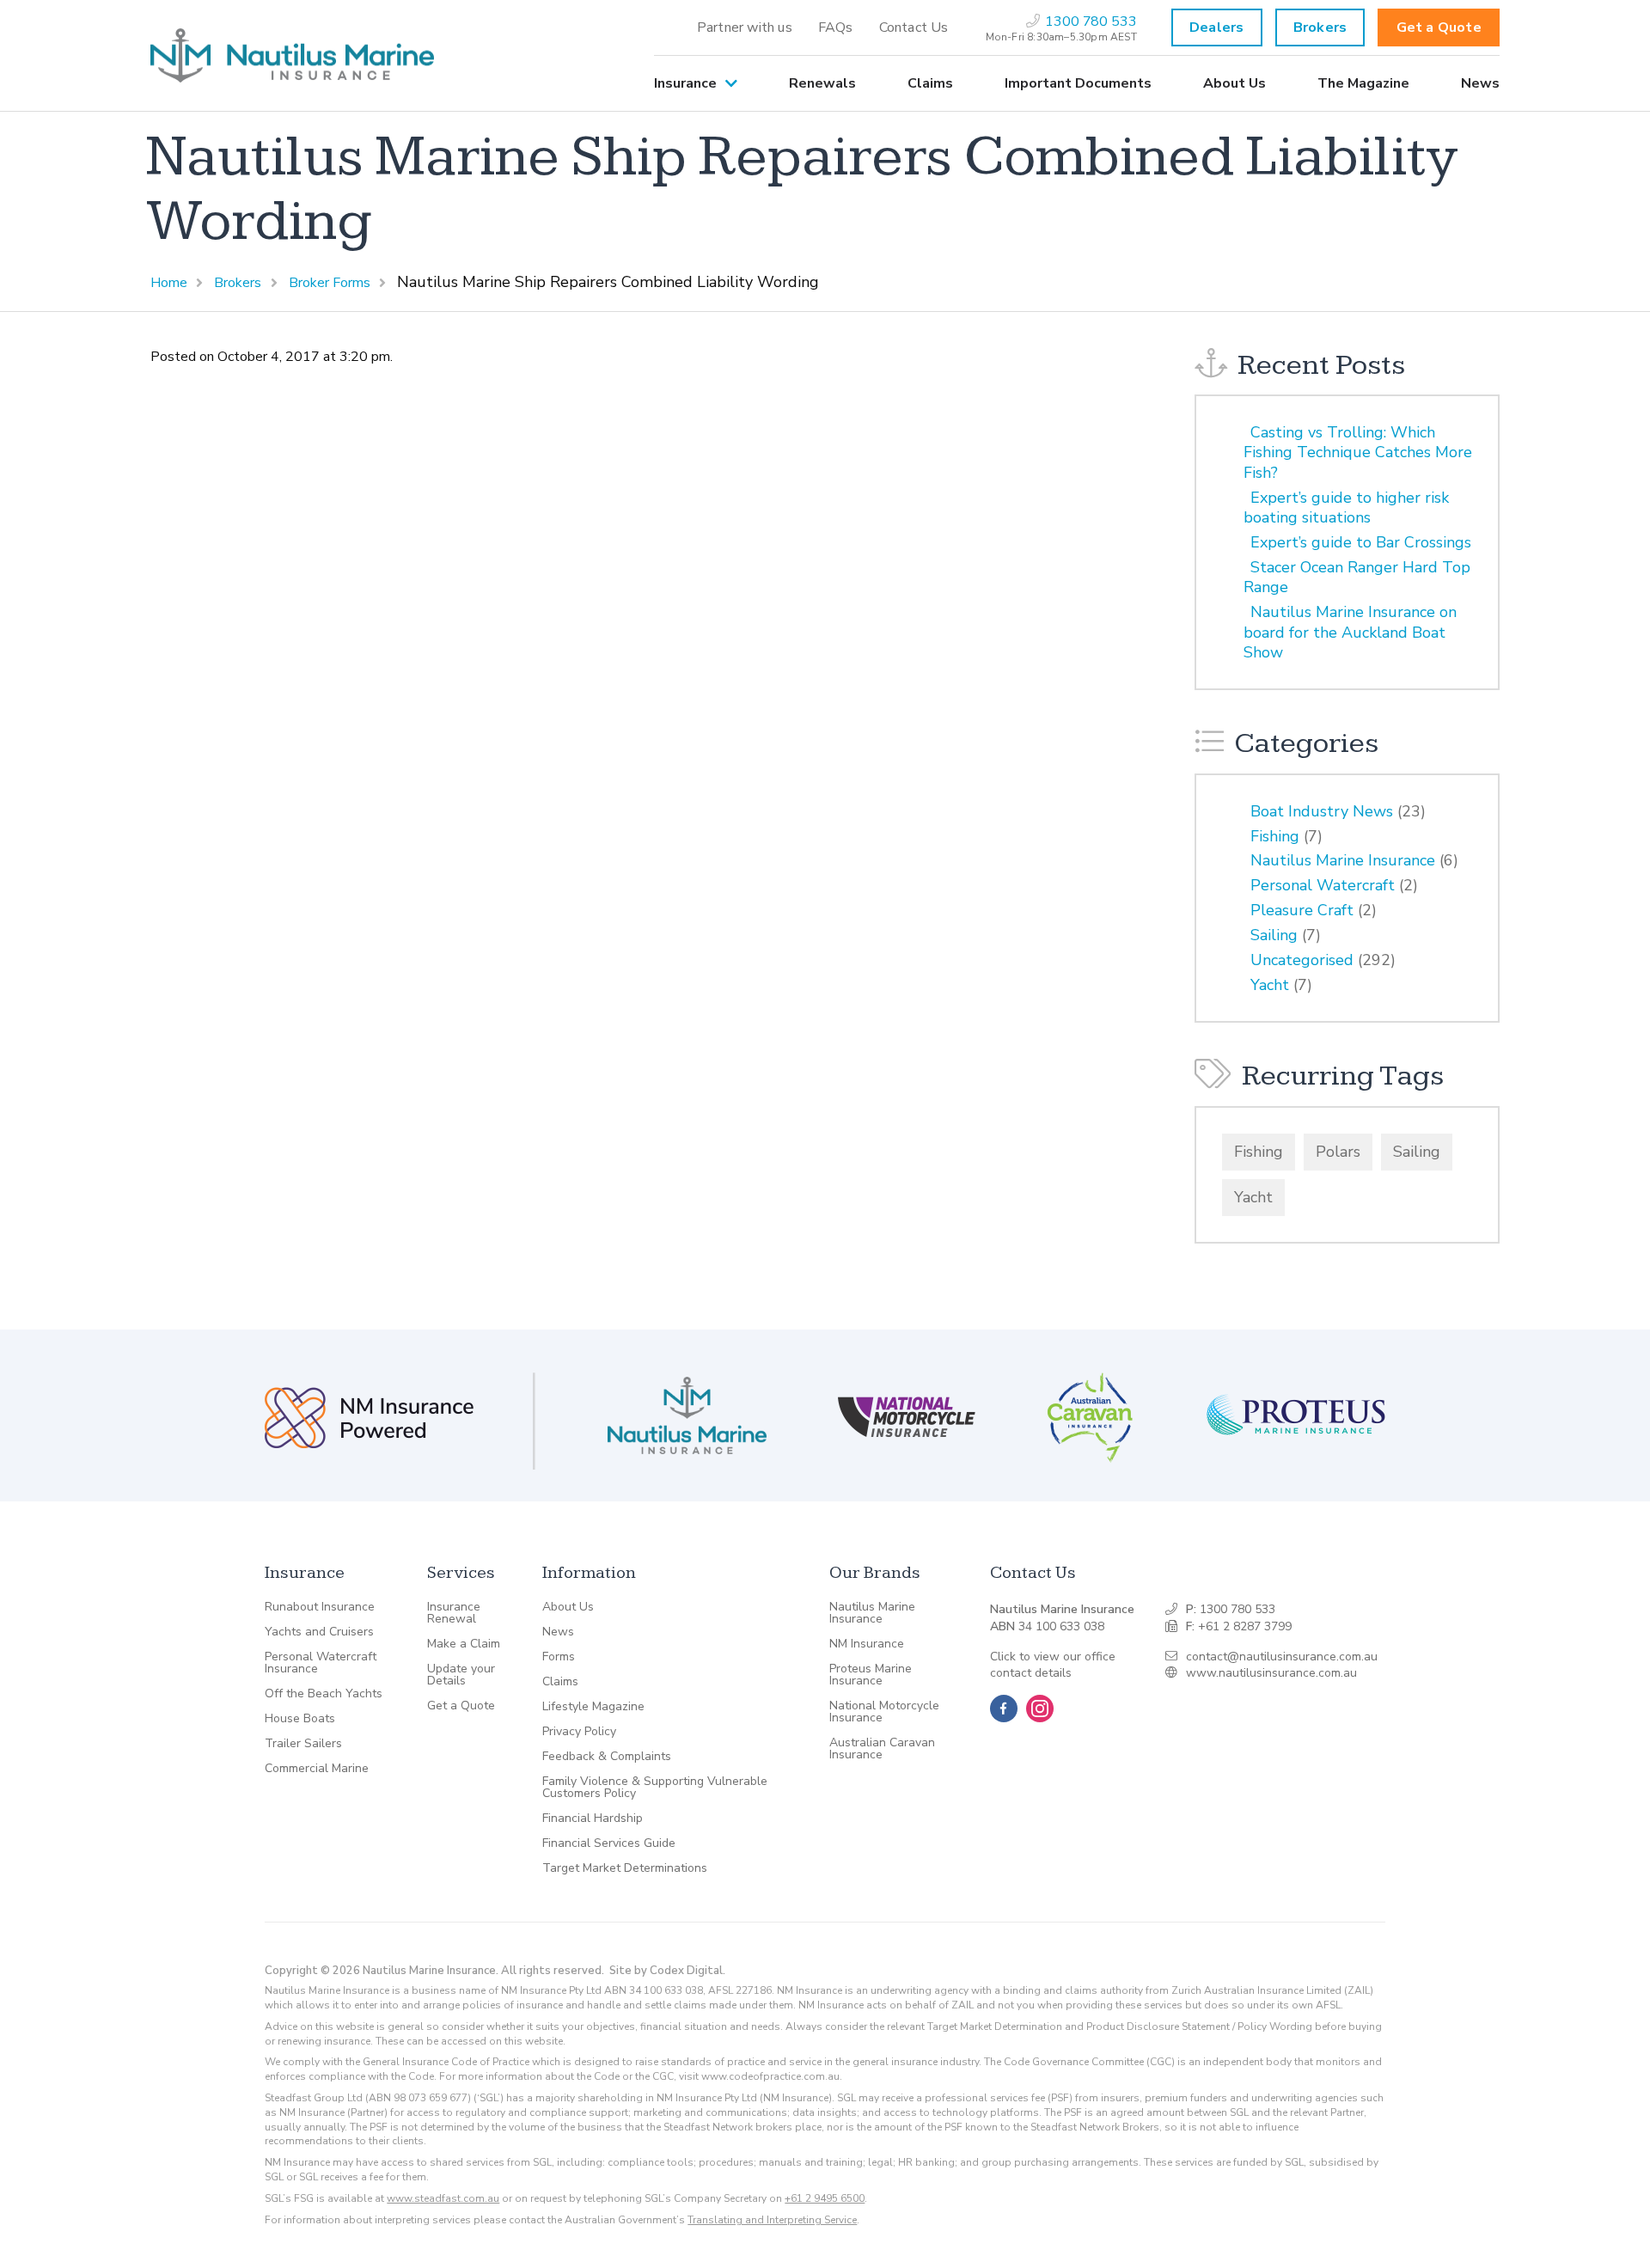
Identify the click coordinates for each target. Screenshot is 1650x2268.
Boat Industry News (1322, 811)
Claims (930, 83)
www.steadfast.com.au (443, 2198)
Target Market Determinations (625, 1868)
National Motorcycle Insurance (884, 1712)
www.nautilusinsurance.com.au (1271, 1673)
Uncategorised (1302, 960)
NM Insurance (867, 1644)
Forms (559, 1657)
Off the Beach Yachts (324, 1694)
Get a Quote (1439, 28)
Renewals (822, 83)
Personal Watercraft (1323, 885)
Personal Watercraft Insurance (321, 1663)
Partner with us (745, 28)
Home (169, 283)
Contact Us (914, 28)
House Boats (300, 1719)
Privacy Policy (579, 1732)
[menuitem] (745, 28)
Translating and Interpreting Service (772, 2220)
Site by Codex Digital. (667, 1971)
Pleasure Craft (1302, 910)
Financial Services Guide (609, 1843)
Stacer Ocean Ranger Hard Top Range (1357, 577)
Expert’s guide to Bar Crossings (1361, 542)
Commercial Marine (317, 1769)
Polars (1338, 1152)
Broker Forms (330, 283)
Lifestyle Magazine (593, 1707)
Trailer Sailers (303, 1744)
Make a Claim (464, 1644)
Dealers (1216, 28)
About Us (1234, 83)
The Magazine (1363, 83)
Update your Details (461, 1675)
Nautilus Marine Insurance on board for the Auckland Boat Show (1350, 632)
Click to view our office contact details (1053, 1665)
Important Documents (1078, 83)
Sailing (1274, 935)
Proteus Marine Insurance (871, 1675)
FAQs (836, 28)
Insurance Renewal (454, 1613)
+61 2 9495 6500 (825, 2198)
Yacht (1270, 985)
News (1480, 83)
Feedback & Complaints (607, 1757)
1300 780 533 (1237, 1609)
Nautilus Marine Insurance (1343, 860)
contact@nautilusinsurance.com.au (1282, 1657)
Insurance (685, 83)
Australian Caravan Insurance (882, 1749)
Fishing (1275, 836)
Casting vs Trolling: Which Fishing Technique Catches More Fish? (1358, 452)
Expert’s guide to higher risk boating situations (1346, 507)
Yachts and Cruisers (319, 1632)
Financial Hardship (593, 1819)
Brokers (1320, 28)
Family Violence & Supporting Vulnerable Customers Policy (655, 1788)
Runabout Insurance (320, 1607)
